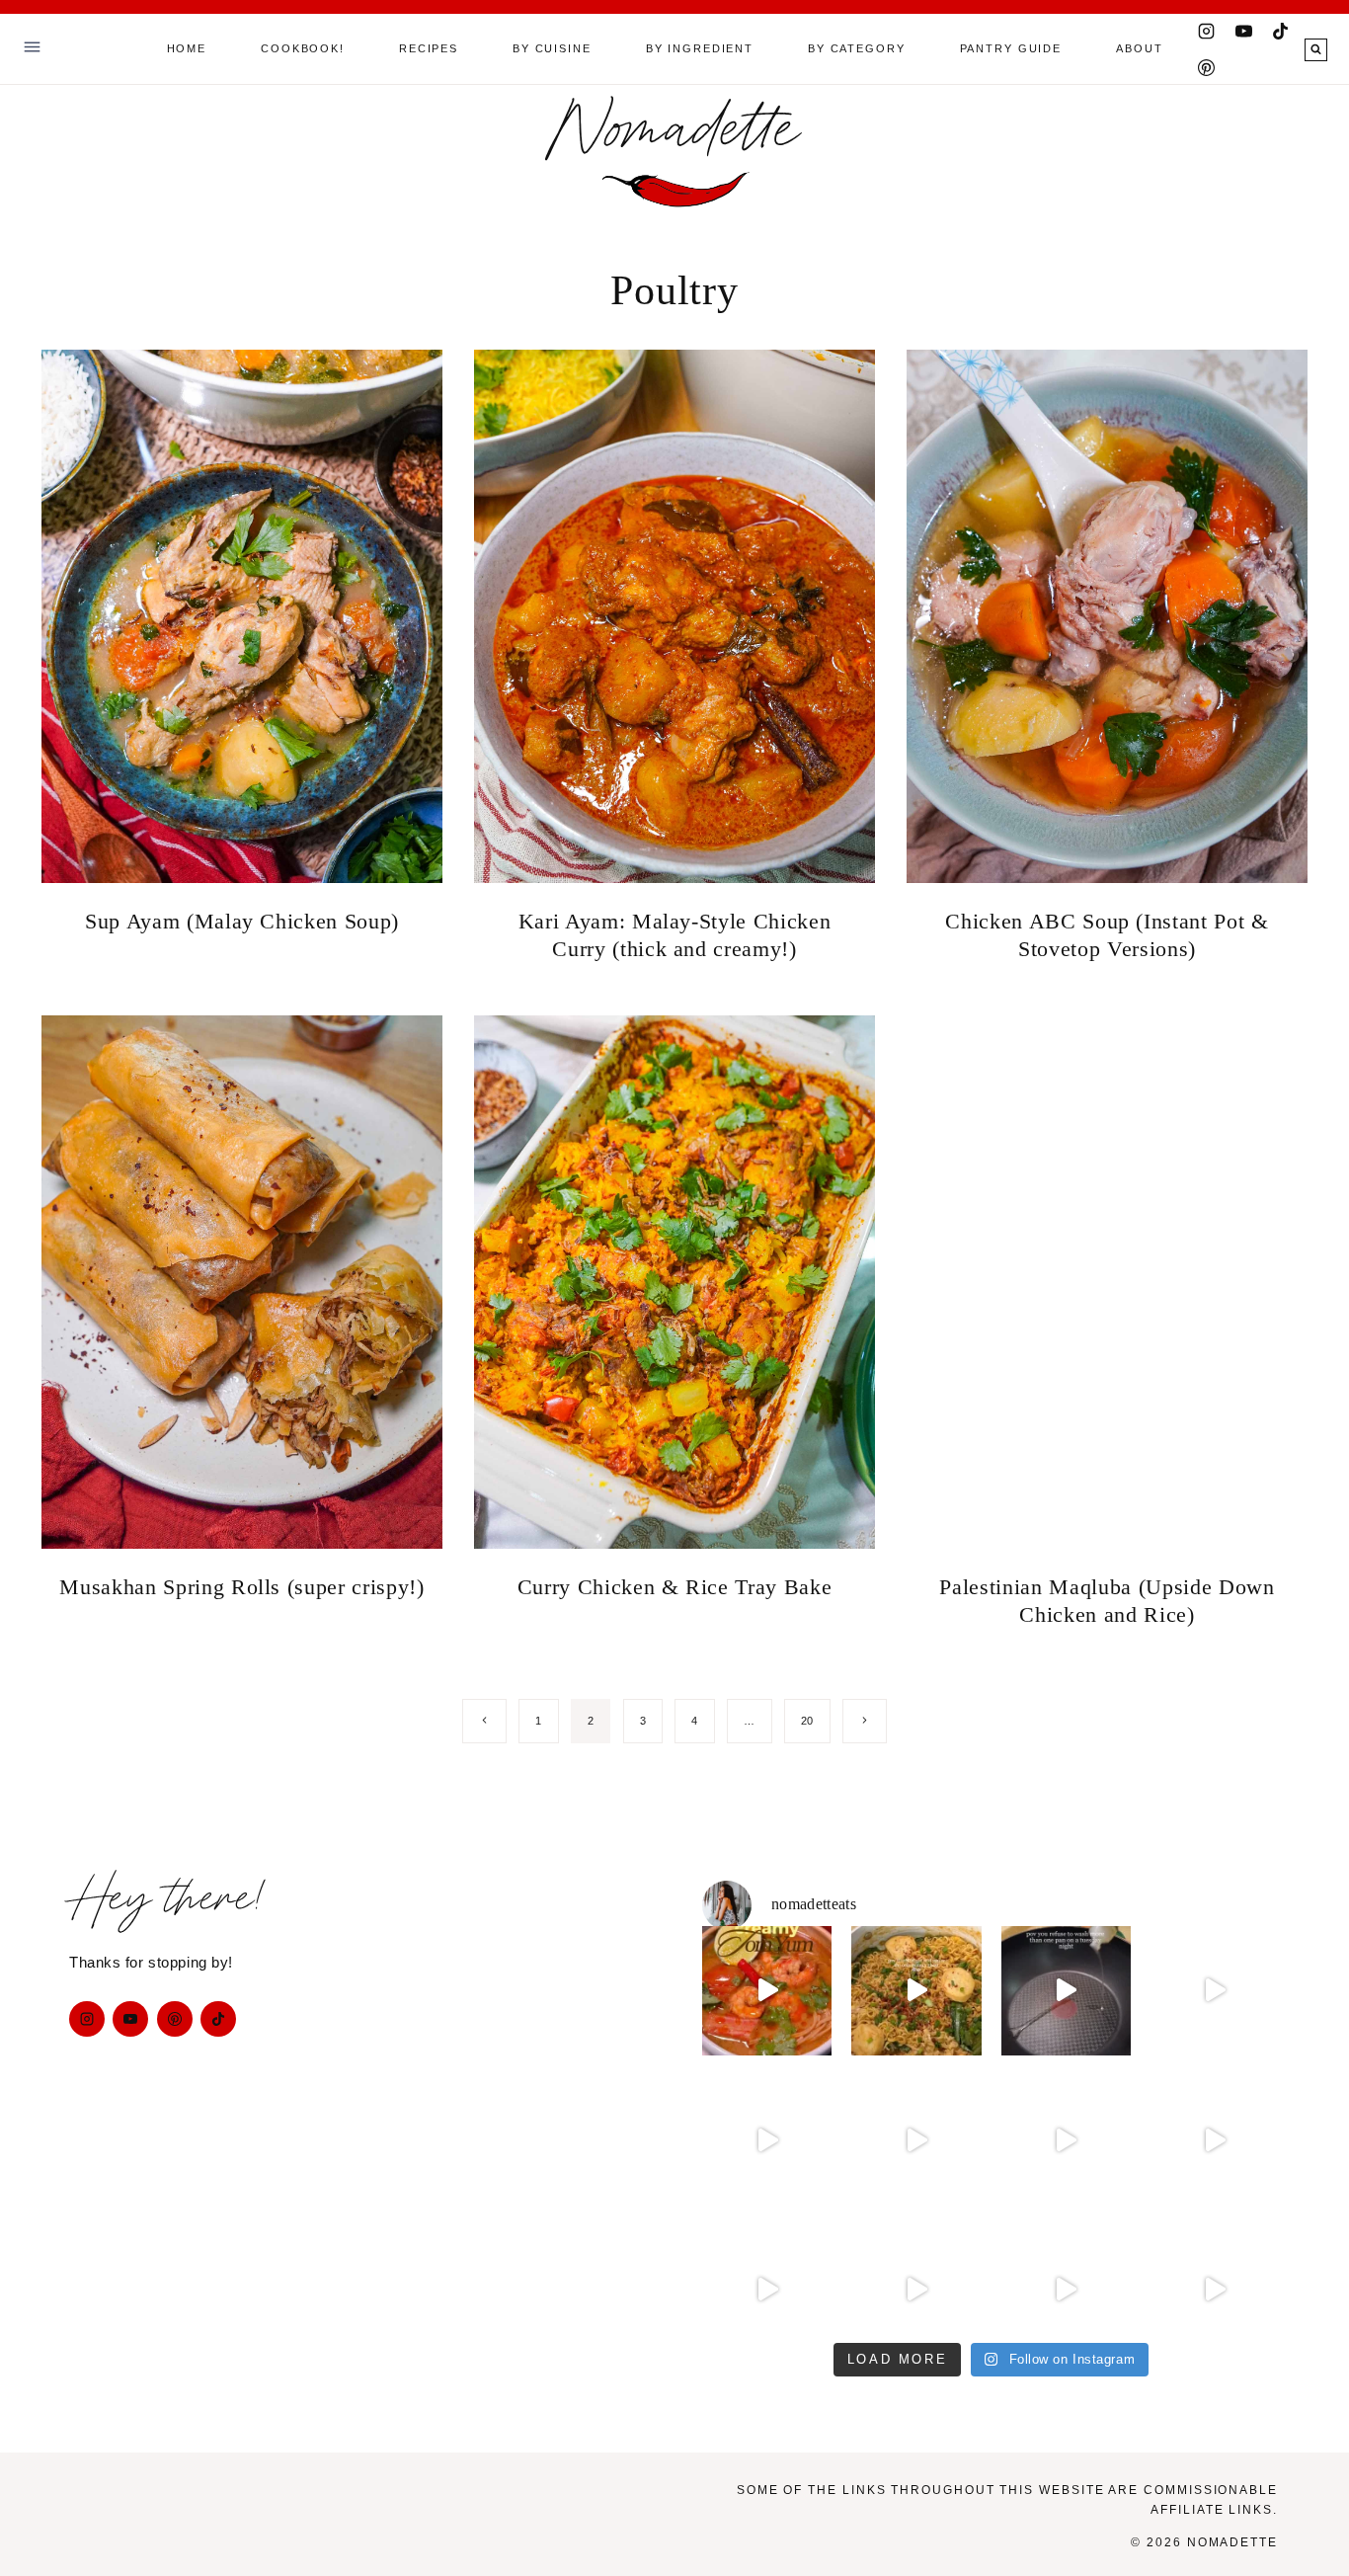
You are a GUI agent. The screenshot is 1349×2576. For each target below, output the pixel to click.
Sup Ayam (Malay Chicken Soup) (242, 921)
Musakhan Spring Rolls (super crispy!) (241, 1587)
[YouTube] (1243, 31)
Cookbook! (303, 48)
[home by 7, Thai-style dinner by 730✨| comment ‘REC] (916, 2140)
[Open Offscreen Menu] (32, 49)
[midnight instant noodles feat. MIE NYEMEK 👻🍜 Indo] (916, 1991)
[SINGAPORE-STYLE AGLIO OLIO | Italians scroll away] (1066, 2289)
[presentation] (242, 616)
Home (187, 48)
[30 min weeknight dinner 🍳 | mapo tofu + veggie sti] (767, 2289)
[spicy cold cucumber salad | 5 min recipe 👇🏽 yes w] (1215, 2140)
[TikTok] (1281, 31)
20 (807, 1721)
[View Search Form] (1316, 50)
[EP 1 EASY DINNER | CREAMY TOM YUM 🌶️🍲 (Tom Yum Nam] (767, 1991)
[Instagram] (1207, 31)
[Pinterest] (1207, 67)
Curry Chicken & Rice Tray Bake (675, 1587)
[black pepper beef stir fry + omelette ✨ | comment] (1066, 1991)
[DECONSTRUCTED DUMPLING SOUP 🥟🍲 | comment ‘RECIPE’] (1215, 1991)
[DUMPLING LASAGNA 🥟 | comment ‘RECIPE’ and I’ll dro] (767, 2140)
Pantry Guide (1011, 48)
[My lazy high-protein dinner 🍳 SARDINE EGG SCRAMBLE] (1215, 2289)
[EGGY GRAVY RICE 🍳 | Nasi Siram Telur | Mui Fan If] (1066, 2140)
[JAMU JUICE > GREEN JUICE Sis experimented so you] (916, 2289)
